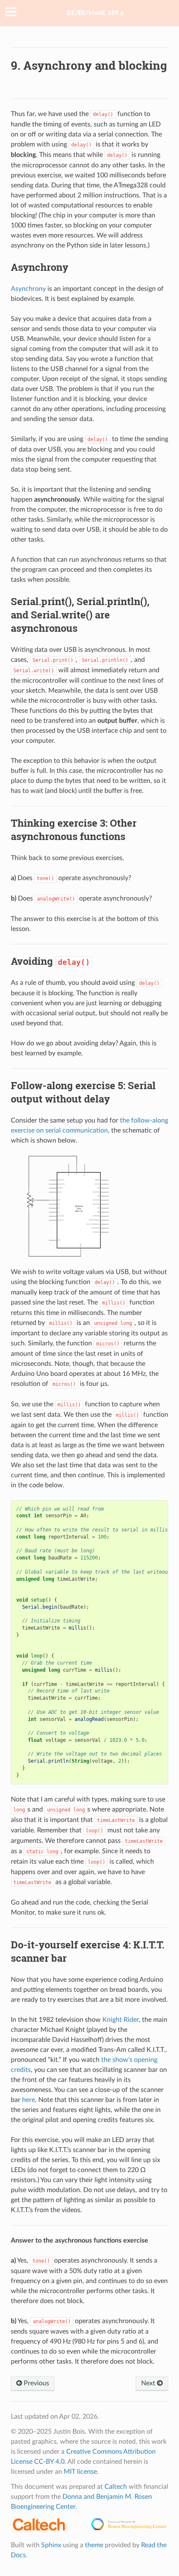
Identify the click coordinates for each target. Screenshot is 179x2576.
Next (149, 2383)
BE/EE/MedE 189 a (95, 13)
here (29, 2100)
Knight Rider (121, 2020)
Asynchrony (28, 289)
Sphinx (51, 2545)
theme (94, 2545)
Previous (36, 2383)
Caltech (116, 2487)
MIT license (80, 2472)
